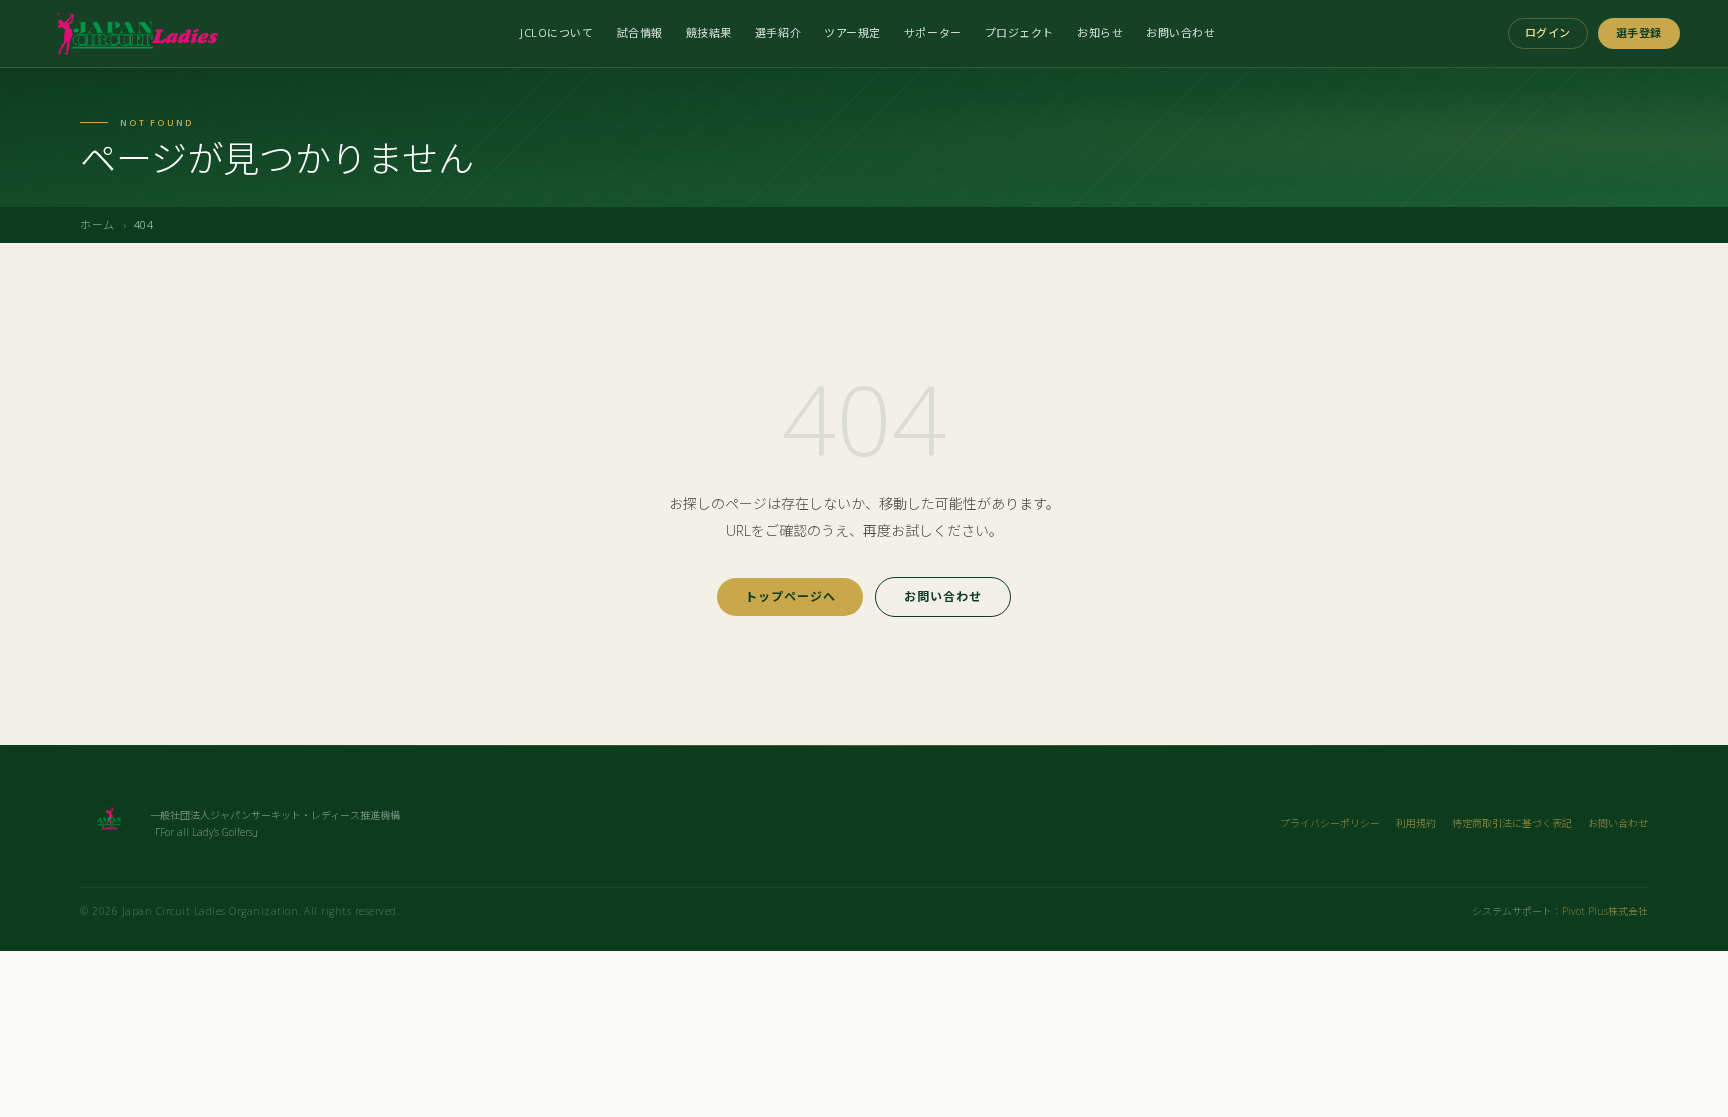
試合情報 (640, 32)
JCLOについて (556, 32)
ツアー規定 (852, 32)
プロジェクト (1019, 32)
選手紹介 (778, 32)
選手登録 (1639, 32)
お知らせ (1100, 32)
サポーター (933, 32)
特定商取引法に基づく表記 (1512, 823)
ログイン (1548, 32)
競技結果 (709, 32)
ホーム (97, 224)
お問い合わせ (1180, 32)
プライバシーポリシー (1330, 823)
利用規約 (1416, 823)
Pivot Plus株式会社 (1605, 911)
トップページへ (790, 596)
